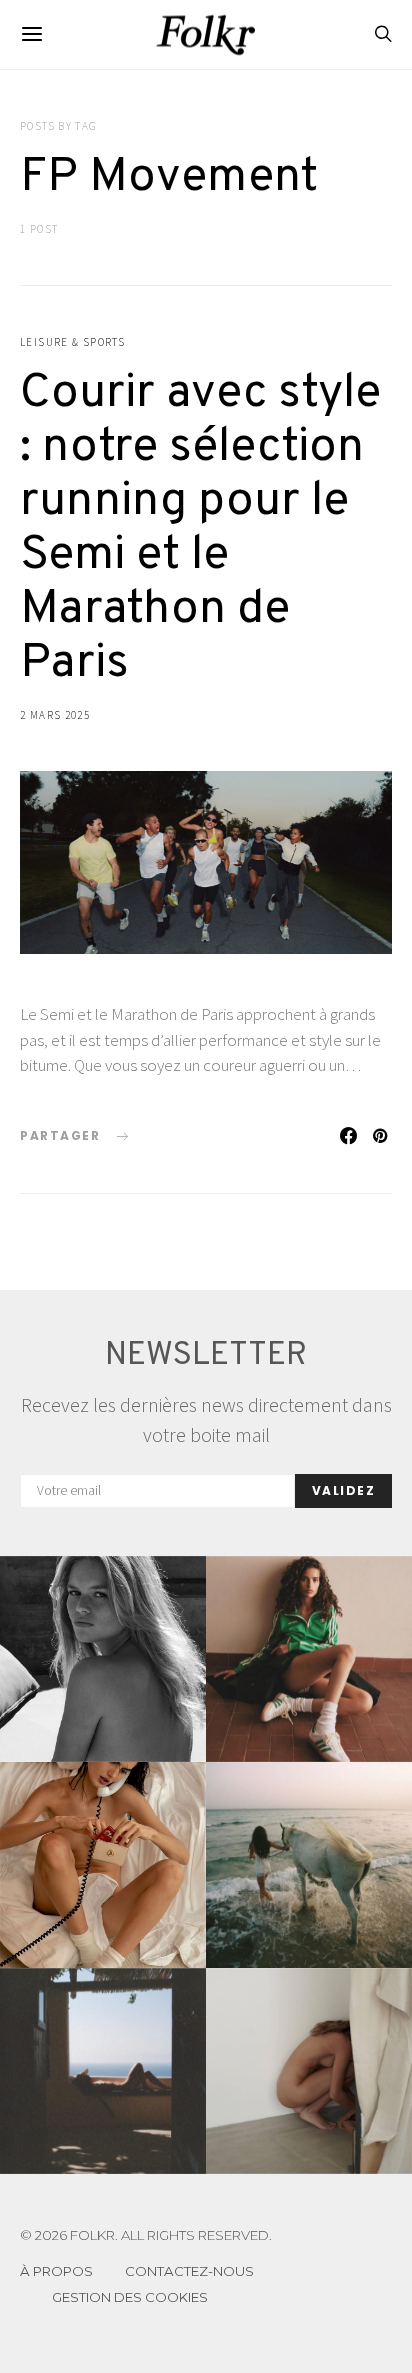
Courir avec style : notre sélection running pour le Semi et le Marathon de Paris (200, 529)
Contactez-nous (189, 2271)
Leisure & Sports (72, 342)
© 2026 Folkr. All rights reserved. (146, 2235)
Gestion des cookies (130, 2297)
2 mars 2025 (55, 715)
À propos (56, 2271)
